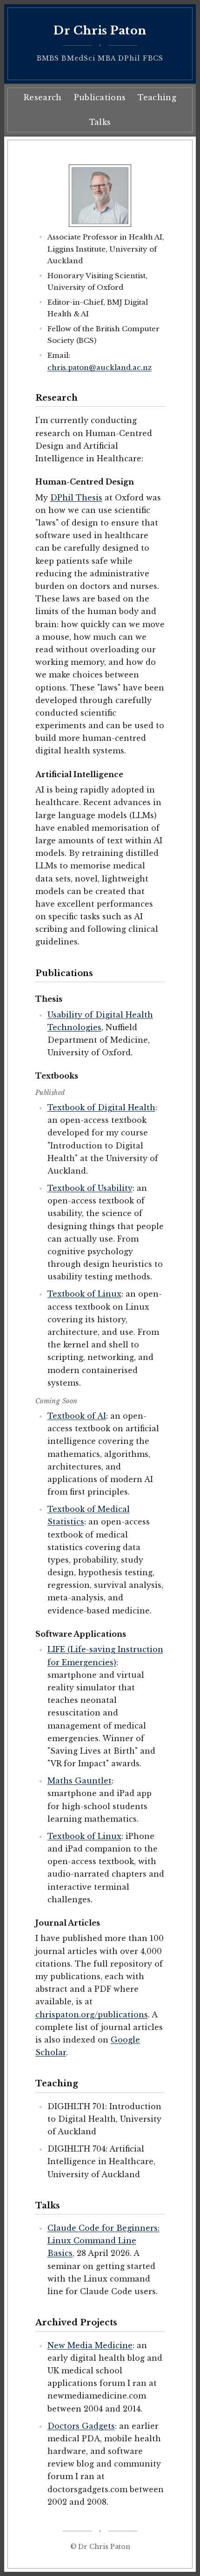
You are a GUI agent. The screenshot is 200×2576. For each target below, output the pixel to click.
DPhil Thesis (76, 498)
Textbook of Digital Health (101, 1107)
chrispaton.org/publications (92, 2015)
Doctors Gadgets (81, 2426)
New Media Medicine (90, 2345)
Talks (100, 122)
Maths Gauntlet (80, 1781)
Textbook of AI (77, 1416)
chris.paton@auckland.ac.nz (100, 367)
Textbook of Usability (90, 1188)
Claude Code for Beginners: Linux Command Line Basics (103, 2241)
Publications (100, 97)
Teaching (157, 97)
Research (43, 97)
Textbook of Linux (84, 1294)
